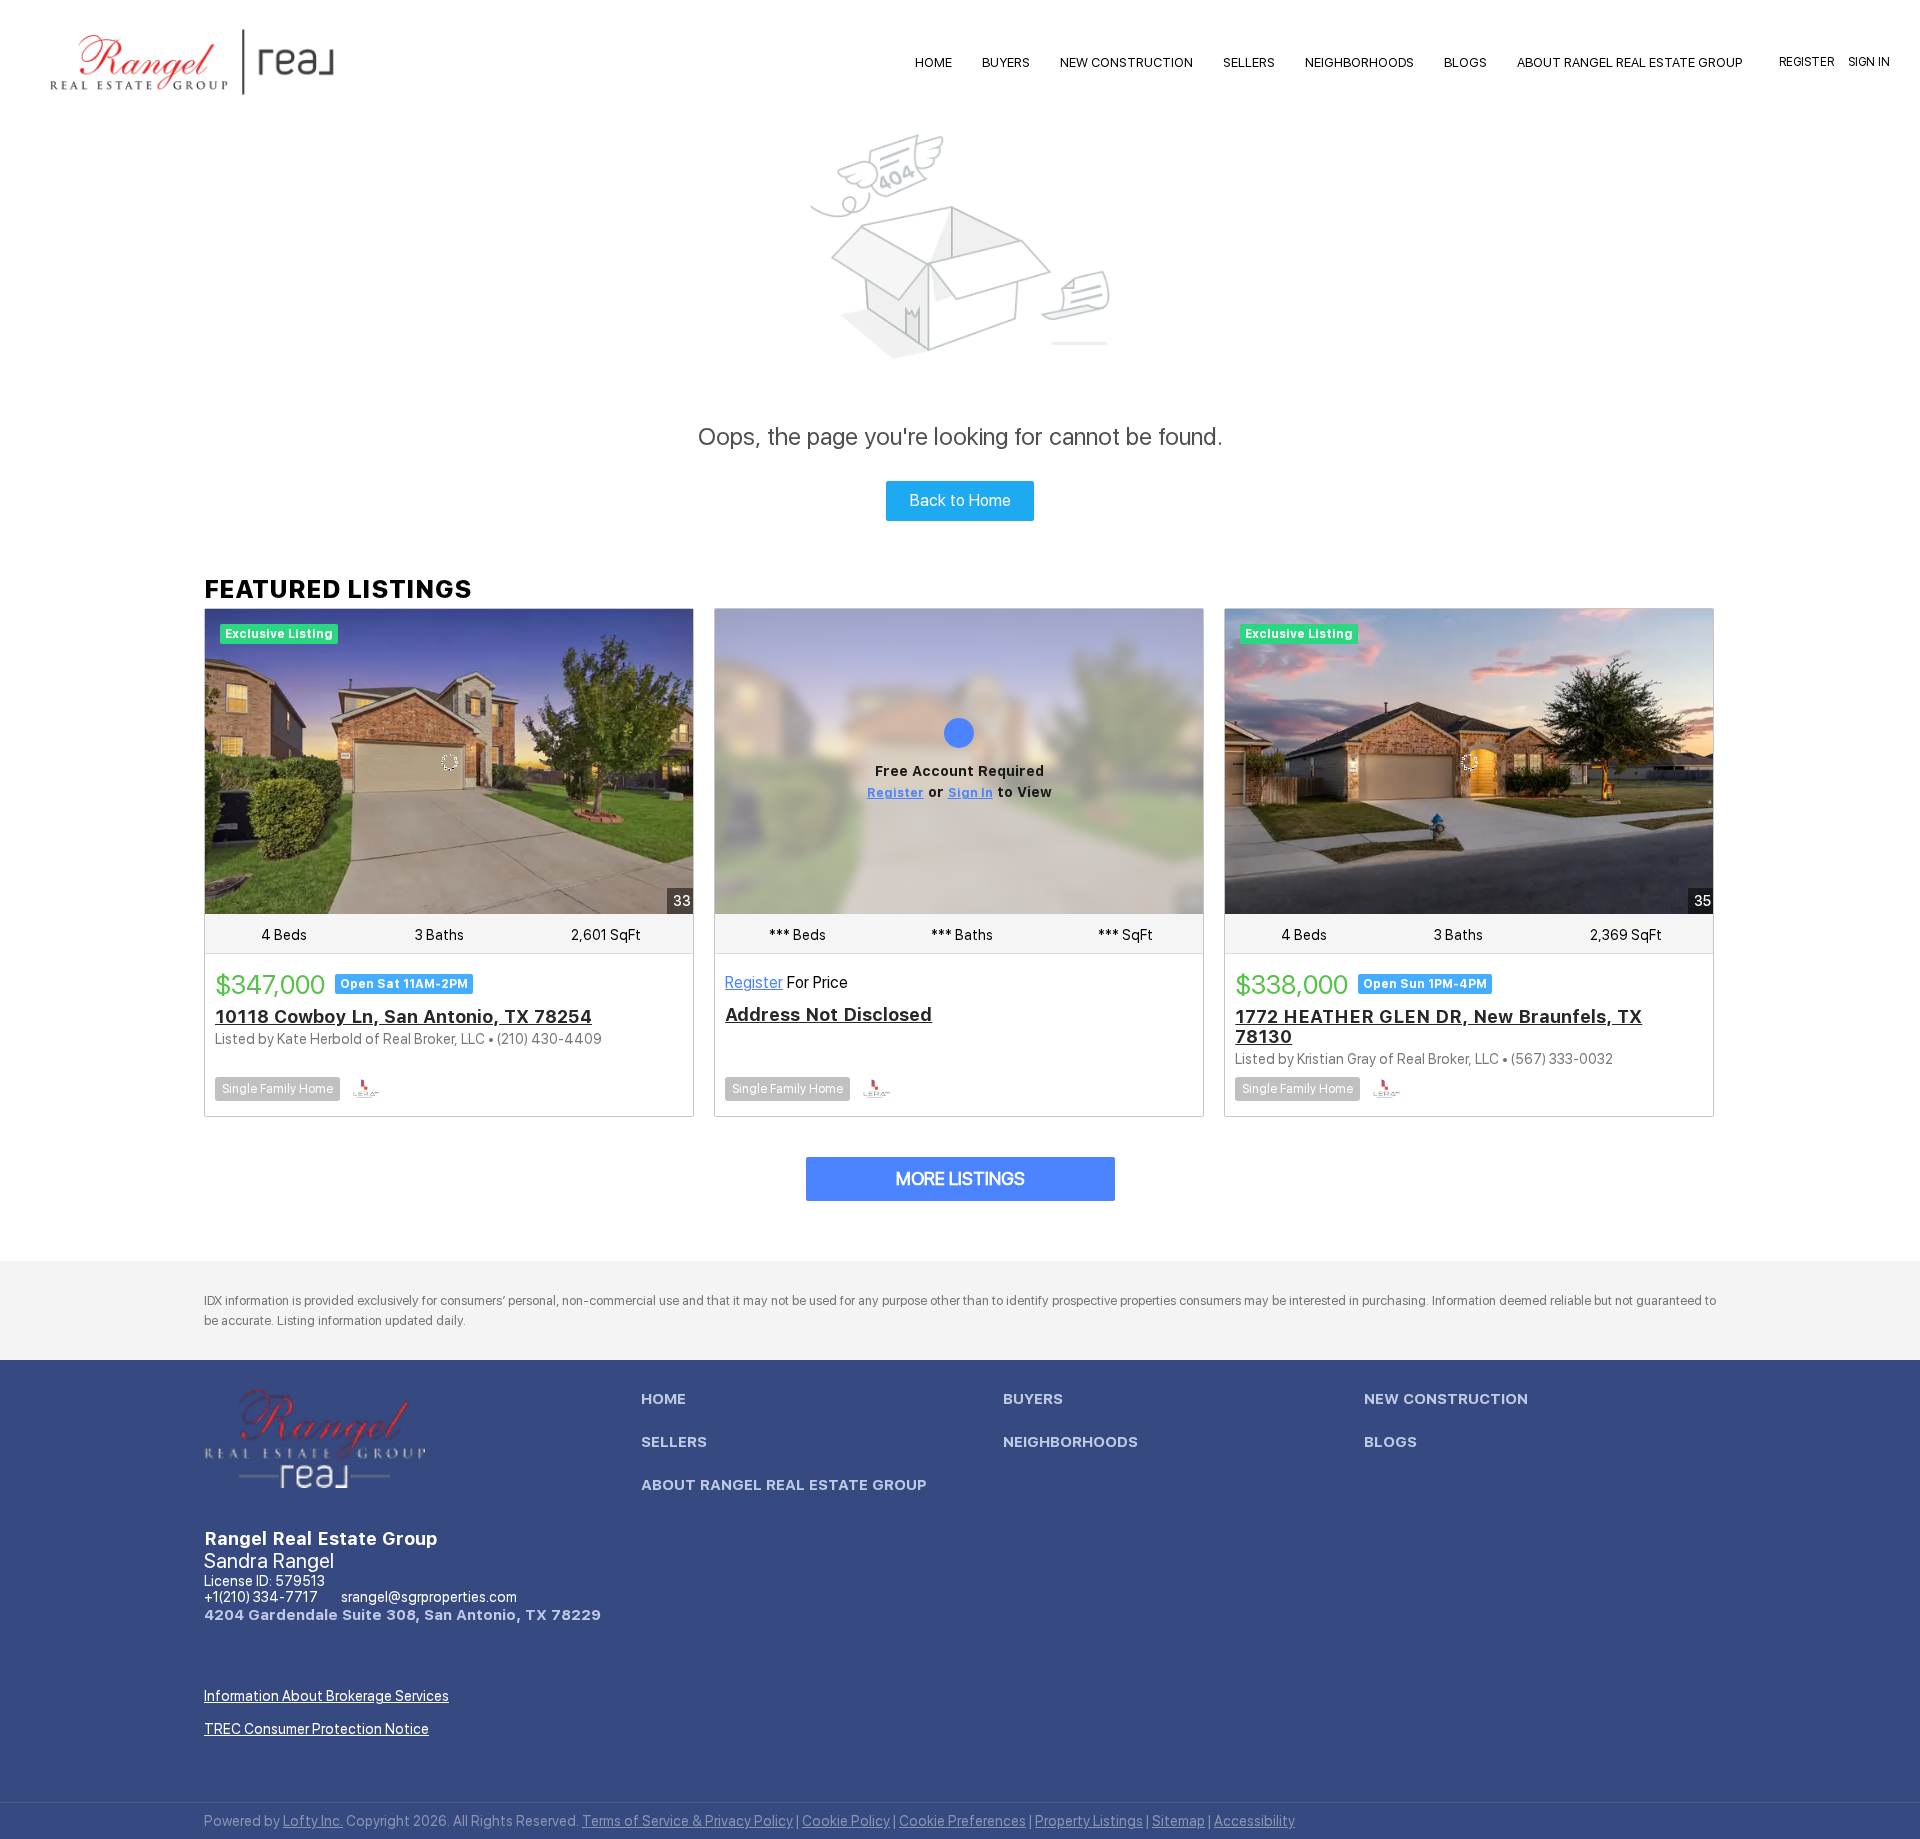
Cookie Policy (846, 1821)
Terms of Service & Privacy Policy (687, 1821)
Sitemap (1178, 1821)
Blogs (1465, 62)
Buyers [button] (1006, 62)
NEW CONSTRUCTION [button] (1126, 62)
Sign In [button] (1869, 62)
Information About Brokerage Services (326, 1696)
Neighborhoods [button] (1359, 62)
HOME (933, 62)
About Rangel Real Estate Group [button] (1629, 62)
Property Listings (1089, 1821)
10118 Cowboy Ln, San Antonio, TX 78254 (403, 1016)
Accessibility (1254, 1821)
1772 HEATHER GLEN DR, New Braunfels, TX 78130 (1438, 1026)
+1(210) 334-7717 (261, 1597)
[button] (668, 1404)
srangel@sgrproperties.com (429, 1597)
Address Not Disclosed (828, 1014)
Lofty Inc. (313, 1821)
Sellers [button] (1249, 62)
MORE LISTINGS (960, 1178)
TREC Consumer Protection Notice (316, 1729)
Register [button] (1806, 62)
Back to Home (960, 500)
